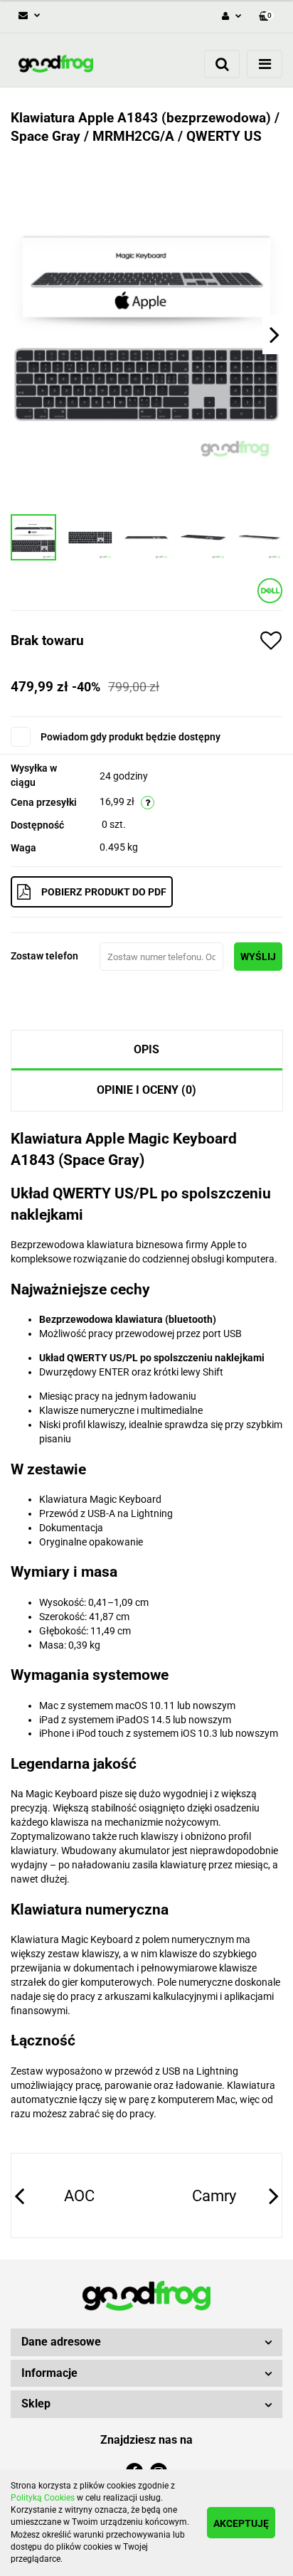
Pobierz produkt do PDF (104, 892)
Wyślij (258, 957)
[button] (266, 17)
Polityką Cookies (43, 2498)
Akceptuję (241, 2523)
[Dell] (270, 590)
